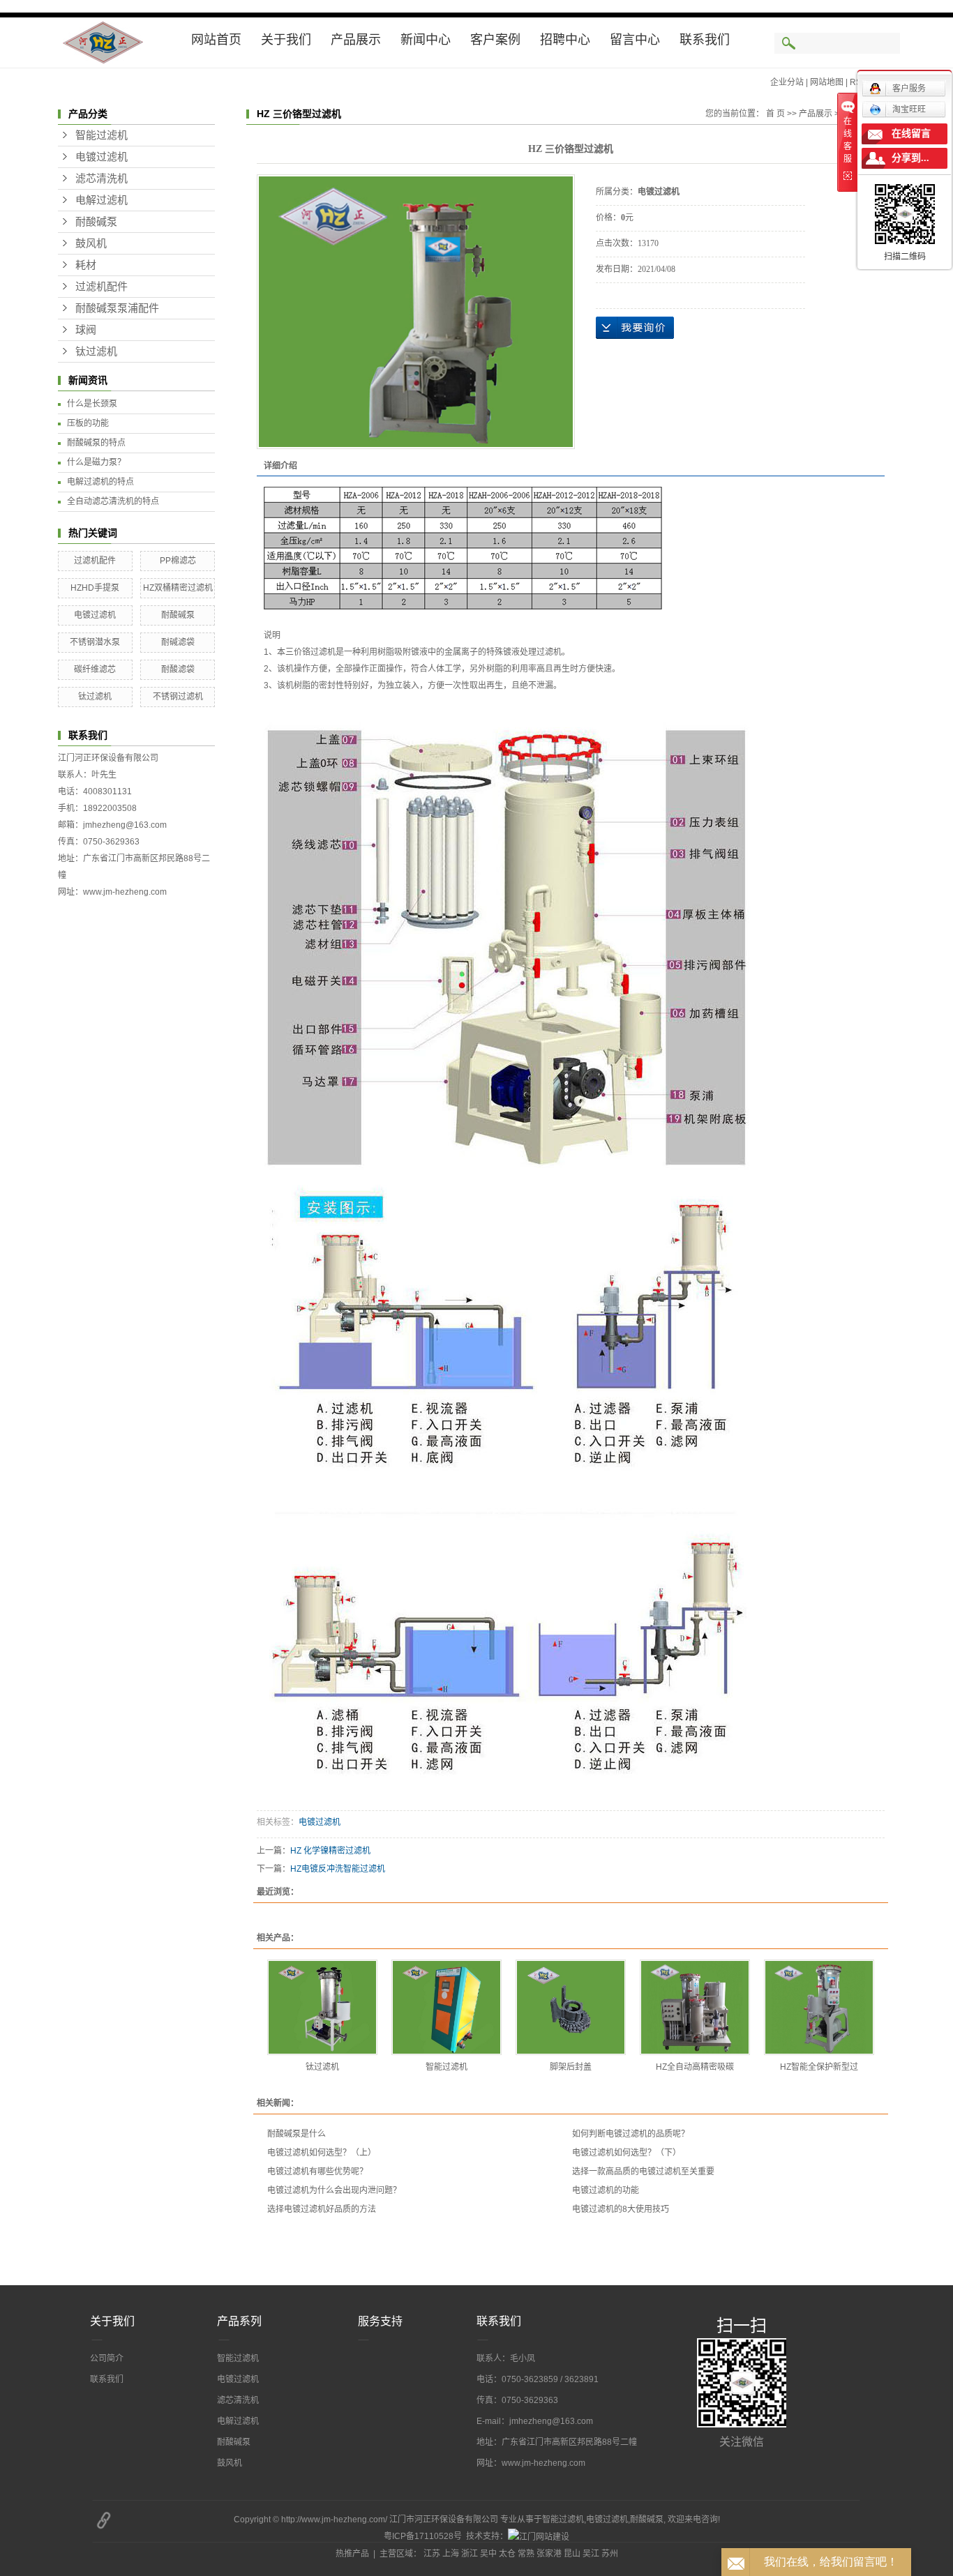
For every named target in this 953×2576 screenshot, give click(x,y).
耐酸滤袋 (178, 669)
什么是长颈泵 (92, 404)
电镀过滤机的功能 (606, 2190)
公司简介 (107, 2358)
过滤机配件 (102, 287)
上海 (451, 2554)
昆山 (572, 2554)
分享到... (910, 158)
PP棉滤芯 (178, 561)
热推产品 (352, 2554)
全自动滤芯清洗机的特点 (113, 501)
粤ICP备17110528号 (423, 2536)
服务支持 (380, 2321)
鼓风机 (91, 243)
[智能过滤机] (447, 2007)
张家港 (549, 2554)
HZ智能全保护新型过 (819, 2067)
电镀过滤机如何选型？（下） (626, 2153)
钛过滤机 (96, 351)
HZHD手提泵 (95, 588)
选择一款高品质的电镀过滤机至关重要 (643, 2172)
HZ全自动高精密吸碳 (695, 2067)
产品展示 (356, 40)
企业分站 (787, 82)
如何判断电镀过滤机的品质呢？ (631, 2134)
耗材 (86, 265)
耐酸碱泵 (96, 222)
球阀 (86, 330)
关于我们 (286, 40)
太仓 (507, 2554)
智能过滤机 (102, 135)
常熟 (526, 2554)
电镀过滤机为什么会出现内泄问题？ (334, 2190)
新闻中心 (426, 40)
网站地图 (827, 82)
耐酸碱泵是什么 (297, 2134)
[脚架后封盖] (571, 2007)
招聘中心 (565, 40)
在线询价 (635, 328)
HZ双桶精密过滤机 (178, 588)
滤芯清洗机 (102, 179)
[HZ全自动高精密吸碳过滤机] (695, 2007)
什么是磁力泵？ (96, 462)
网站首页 (216, 40)
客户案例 (495, 40)
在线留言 (911, 134)
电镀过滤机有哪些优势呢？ (317, 2172)
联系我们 (705, 40)
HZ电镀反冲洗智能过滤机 (338, 1869)
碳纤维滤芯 (95, 669)
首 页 (775, 114)
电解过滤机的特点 (100, 482)
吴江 (591, 2554)
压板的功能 (88, 423)
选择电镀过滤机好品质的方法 (322, 2209)
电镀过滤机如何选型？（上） (322, 2153)
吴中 (488, 2554)
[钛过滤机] (322, 2007)
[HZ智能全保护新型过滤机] (819, 2007)
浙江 (470, 2554)
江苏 (432, 2554)
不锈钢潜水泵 (95, 642)
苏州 (610, 2554)
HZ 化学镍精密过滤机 (330, 1851)
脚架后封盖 (571, 2067)
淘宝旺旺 (909, 109)
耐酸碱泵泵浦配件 (117, 308)
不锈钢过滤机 (178, 697)
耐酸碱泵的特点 (96, 443)
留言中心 (635, 40)
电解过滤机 (102, 200)
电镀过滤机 (102, 157)
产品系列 (239, 2321)
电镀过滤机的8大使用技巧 (621, 2209)
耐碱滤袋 (178, 642)
